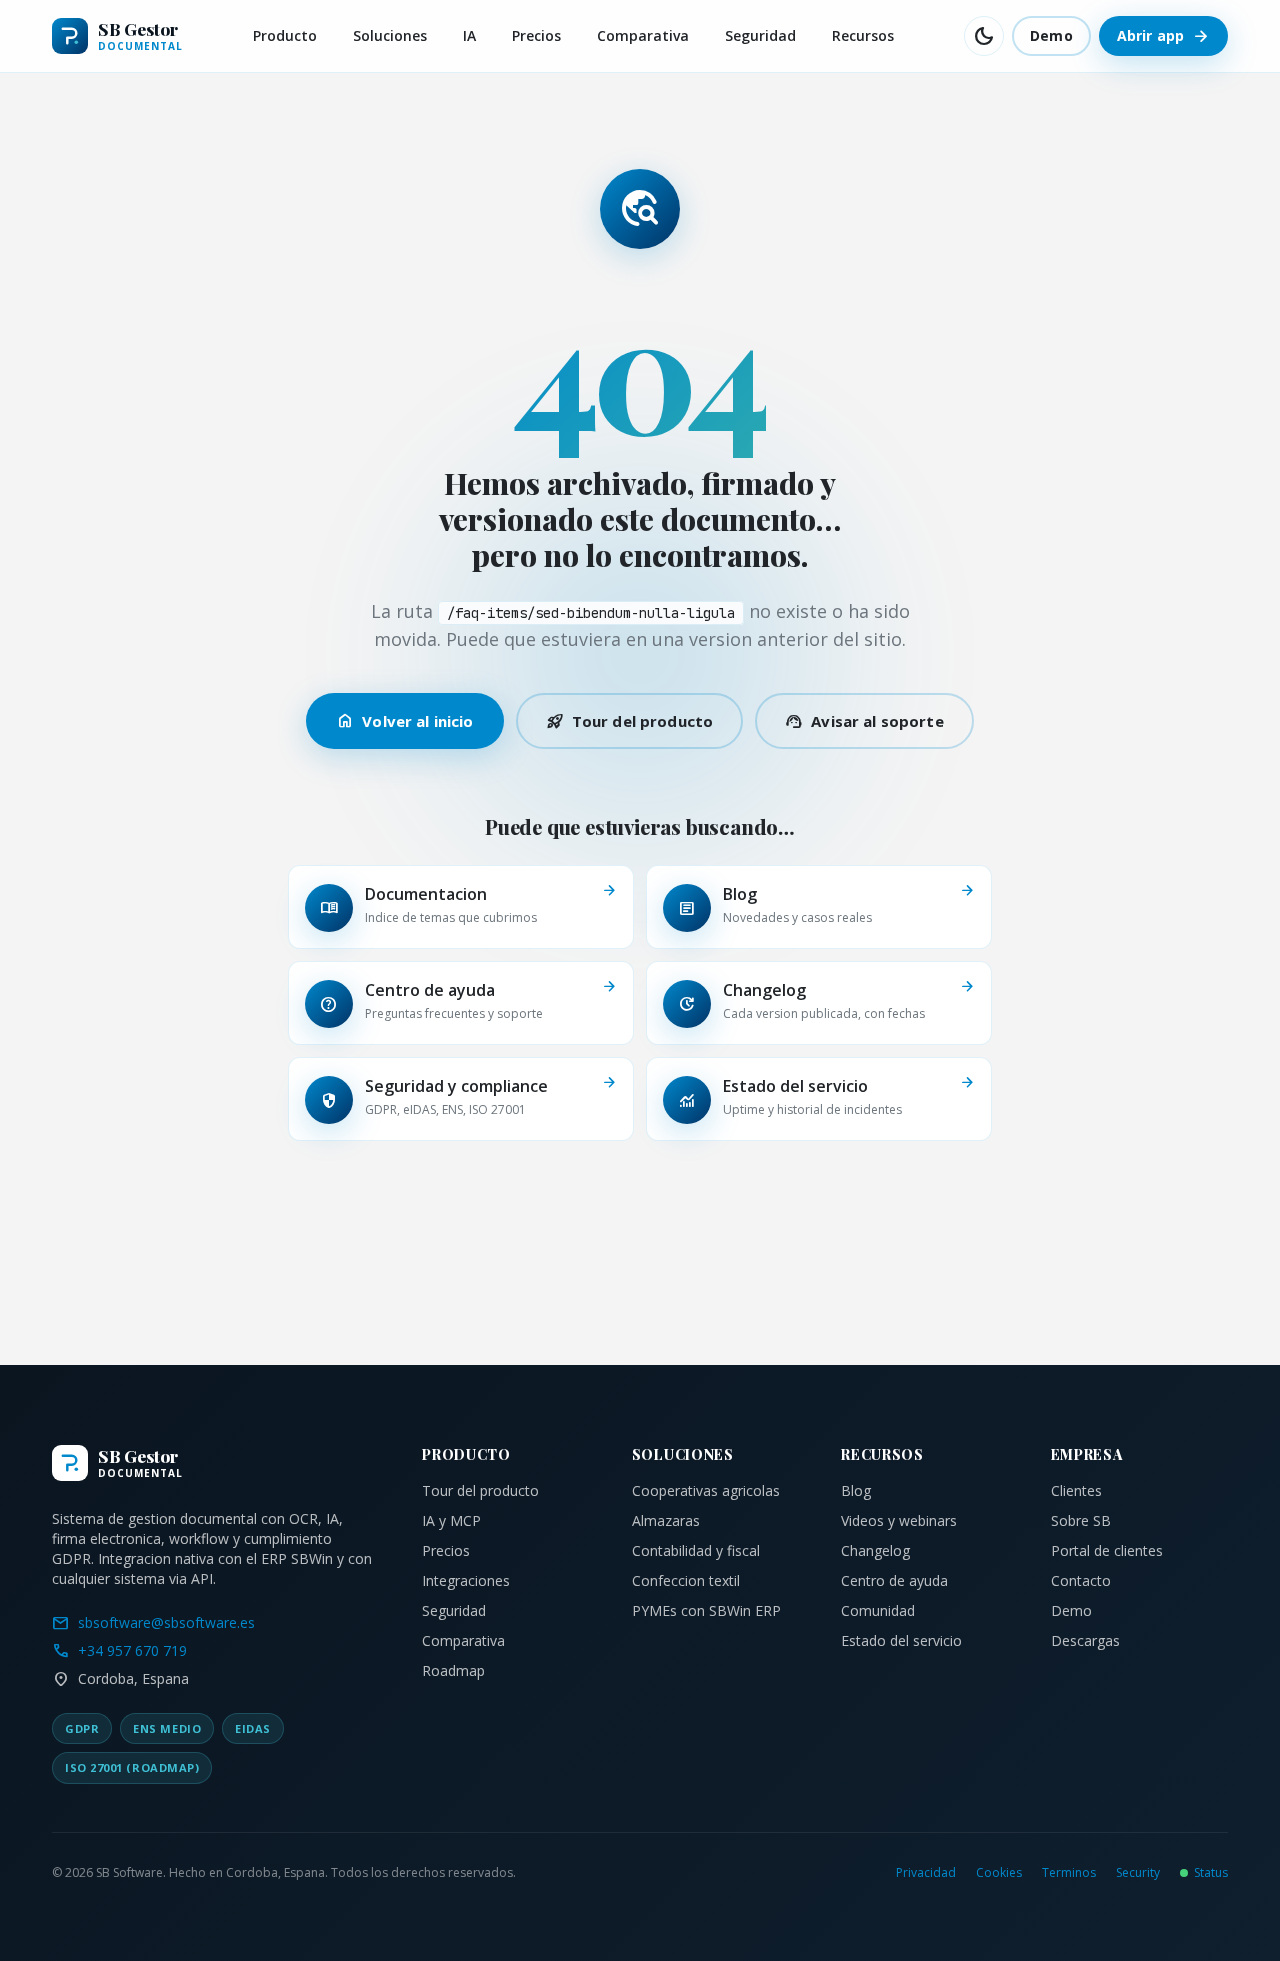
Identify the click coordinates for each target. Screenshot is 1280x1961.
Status (1211, 1873)
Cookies (999, 1873)
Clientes (1076, 1490)
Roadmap (453, 1670)
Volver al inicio (404, 721)
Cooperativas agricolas (706, 1490)
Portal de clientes (1107, 1550)
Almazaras (666, 1520)
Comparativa (643, 35)
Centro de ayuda (894, 1580)
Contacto (1081, 1580)
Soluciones (390, 35)
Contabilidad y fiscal (696, 1550)
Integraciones (466, 1580)
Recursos (863, 35)
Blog (856, 1490)
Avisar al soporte (864, 721)
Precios (536, 35)
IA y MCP (451, 1520)
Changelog (875, 1550)
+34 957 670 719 (119, 1651)
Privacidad (926, 1873)
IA (469, 35)
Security (1138, 1873)
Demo (1051, 35)
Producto (285, 35)
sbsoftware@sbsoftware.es (153, 1623)
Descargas (1085, 1640)
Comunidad (878, 1610)
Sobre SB (1081, 1520)
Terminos (1069, 1873)
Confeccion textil (686, 1580)
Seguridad (760, 35)
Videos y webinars (899, 1520)
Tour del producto (630, 721)
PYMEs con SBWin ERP (706, 1610)
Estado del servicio (901, 1640)
